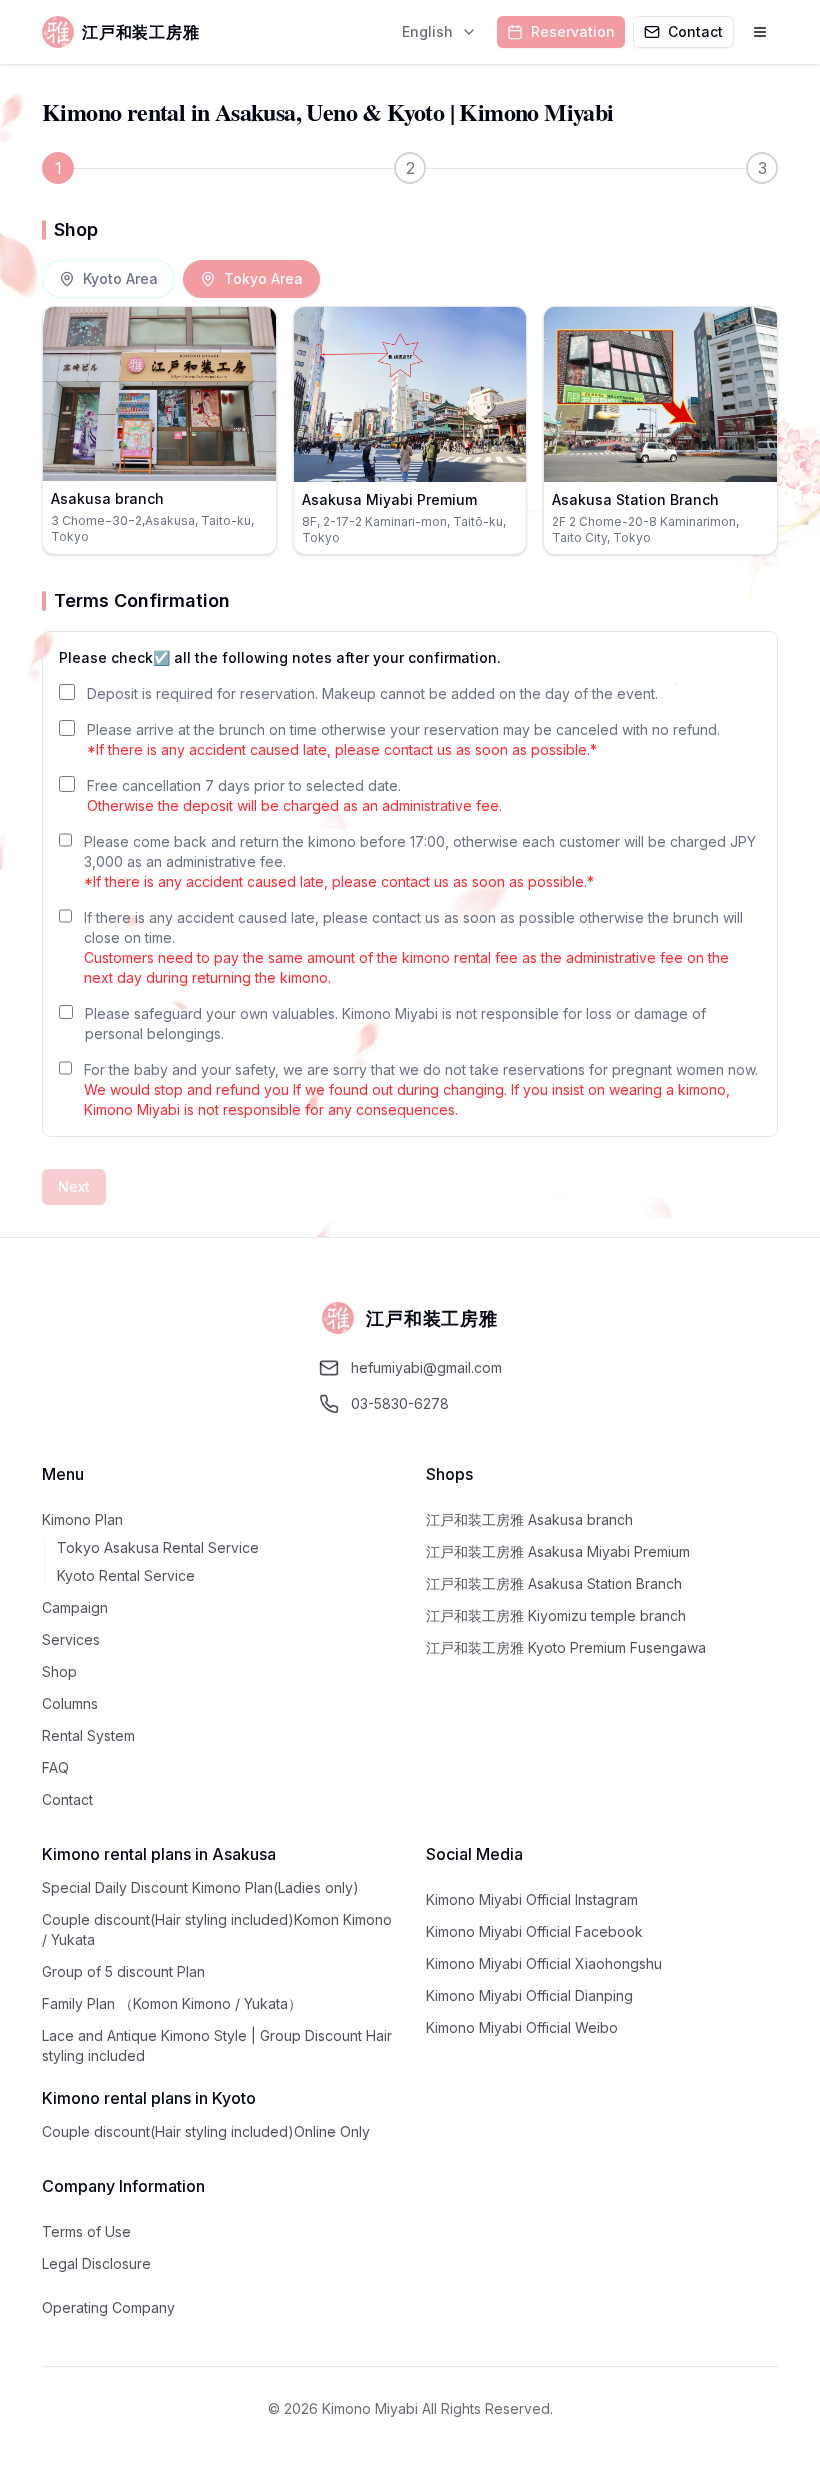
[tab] (108, 279)
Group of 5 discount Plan (123, 1971)
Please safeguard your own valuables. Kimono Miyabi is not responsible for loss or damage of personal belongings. (395, 1023)
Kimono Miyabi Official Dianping (529, 1995)
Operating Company (108, 2307)
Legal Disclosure (96, 2263)
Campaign (75, 1607)
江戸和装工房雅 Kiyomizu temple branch (556, 1615)
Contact (67, 1799)
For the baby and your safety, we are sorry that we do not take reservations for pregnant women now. (421, 1089)
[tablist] (181, 279)
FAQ (55, 1767)
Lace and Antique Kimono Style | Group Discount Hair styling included (217, 2045)
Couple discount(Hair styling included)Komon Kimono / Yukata (217, 1929)
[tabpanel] (410, 430)
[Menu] (760, 32)
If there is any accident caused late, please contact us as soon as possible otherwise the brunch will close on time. (413, 947)
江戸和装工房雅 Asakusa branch (529, 1519)
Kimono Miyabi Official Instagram (532, 1899)
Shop (59, 1671)
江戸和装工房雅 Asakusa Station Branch (554, 1583)
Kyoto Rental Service (126, 1575)
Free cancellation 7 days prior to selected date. (294, 795)
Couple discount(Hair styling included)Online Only (206, 2131)
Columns (70, 1703)
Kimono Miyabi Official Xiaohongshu (544, 1963)
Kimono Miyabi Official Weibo (522, 2027)
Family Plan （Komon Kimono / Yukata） (172, 2003)
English (427, 31)
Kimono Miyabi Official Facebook (534, 1931)
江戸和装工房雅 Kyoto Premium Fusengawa (566, 1647)
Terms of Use (86, 2231)
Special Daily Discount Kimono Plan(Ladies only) (200, 1887)
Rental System (88, 1735)
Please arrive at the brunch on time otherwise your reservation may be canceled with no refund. (403, 739)
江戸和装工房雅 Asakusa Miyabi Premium (558, 1551)
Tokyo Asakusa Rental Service (158, 1547)
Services (71, 1639)
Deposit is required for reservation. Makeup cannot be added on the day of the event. (372, 693)
